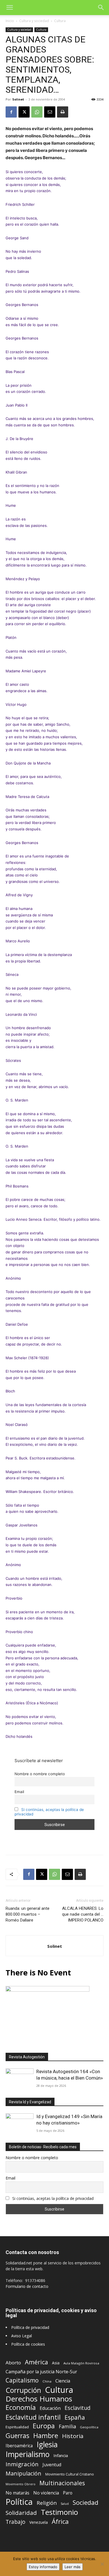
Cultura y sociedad (34, 21)
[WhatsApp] (37, 112)
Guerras (17, 2436)
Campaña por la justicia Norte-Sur (41, 2372)
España (75, 2417)
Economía (21, 2407)
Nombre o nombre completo (40, 1774)
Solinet (18, 99)
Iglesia (47, 2445)
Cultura (60, 21)
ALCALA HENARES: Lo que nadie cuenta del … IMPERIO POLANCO (83, 1914)
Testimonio (59, 2512)
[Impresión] (63, 112)
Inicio (10, 21)
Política (19, 2502)
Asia (56, 2363)
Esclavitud (78, 2408)
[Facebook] (11, 112)
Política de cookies (28, 2344)
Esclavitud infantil (33, 2417)
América (36, 2362)
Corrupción (23, 2390)
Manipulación (23, 2473)
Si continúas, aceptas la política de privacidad (53, 2198)
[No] (102, 2564)
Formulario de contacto (27, 2286)
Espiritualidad (17, 2427)
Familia (67, 2426)
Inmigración (22, 2464)
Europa (44, 2426)
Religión (47, 2503)
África (60, 2521)
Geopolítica (89, 2427)
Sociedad (86, 2502)
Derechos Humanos (39, 2399)
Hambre (46, 2436)
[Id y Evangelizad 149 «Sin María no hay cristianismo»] (20, 2124)
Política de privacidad (30, 2327)
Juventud (52, 2465)
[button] (10, 8)
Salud (65, 2504)
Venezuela (39, 2522)
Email (19, 1792)
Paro (68, 2493)
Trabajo (16, 2522)
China (47, 2381)
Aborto (13, 2363)
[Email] (50, 112)
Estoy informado (43, 2567)
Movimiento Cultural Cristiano (70, 2474)
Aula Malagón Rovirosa (81, 2363)
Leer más (73, 2567)
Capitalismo (22, 2380)
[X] (24, 112)
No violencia (46, 2493)
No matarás (17, 2493)
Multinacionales (62, 2483)
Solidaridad (21, 2513)
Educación (50, 2408)
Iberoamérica (19, 2446)
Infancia (61, 2455)
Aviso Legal (22, 2336)
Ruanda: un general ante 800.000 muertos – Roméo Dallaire (28, 1914)
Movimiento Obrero (21, 2484)
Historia (73, 2436)
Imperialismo (28, 2454)
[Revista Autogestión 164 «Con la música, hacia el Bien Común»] (20, 2079)
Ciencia (63, 2381)
